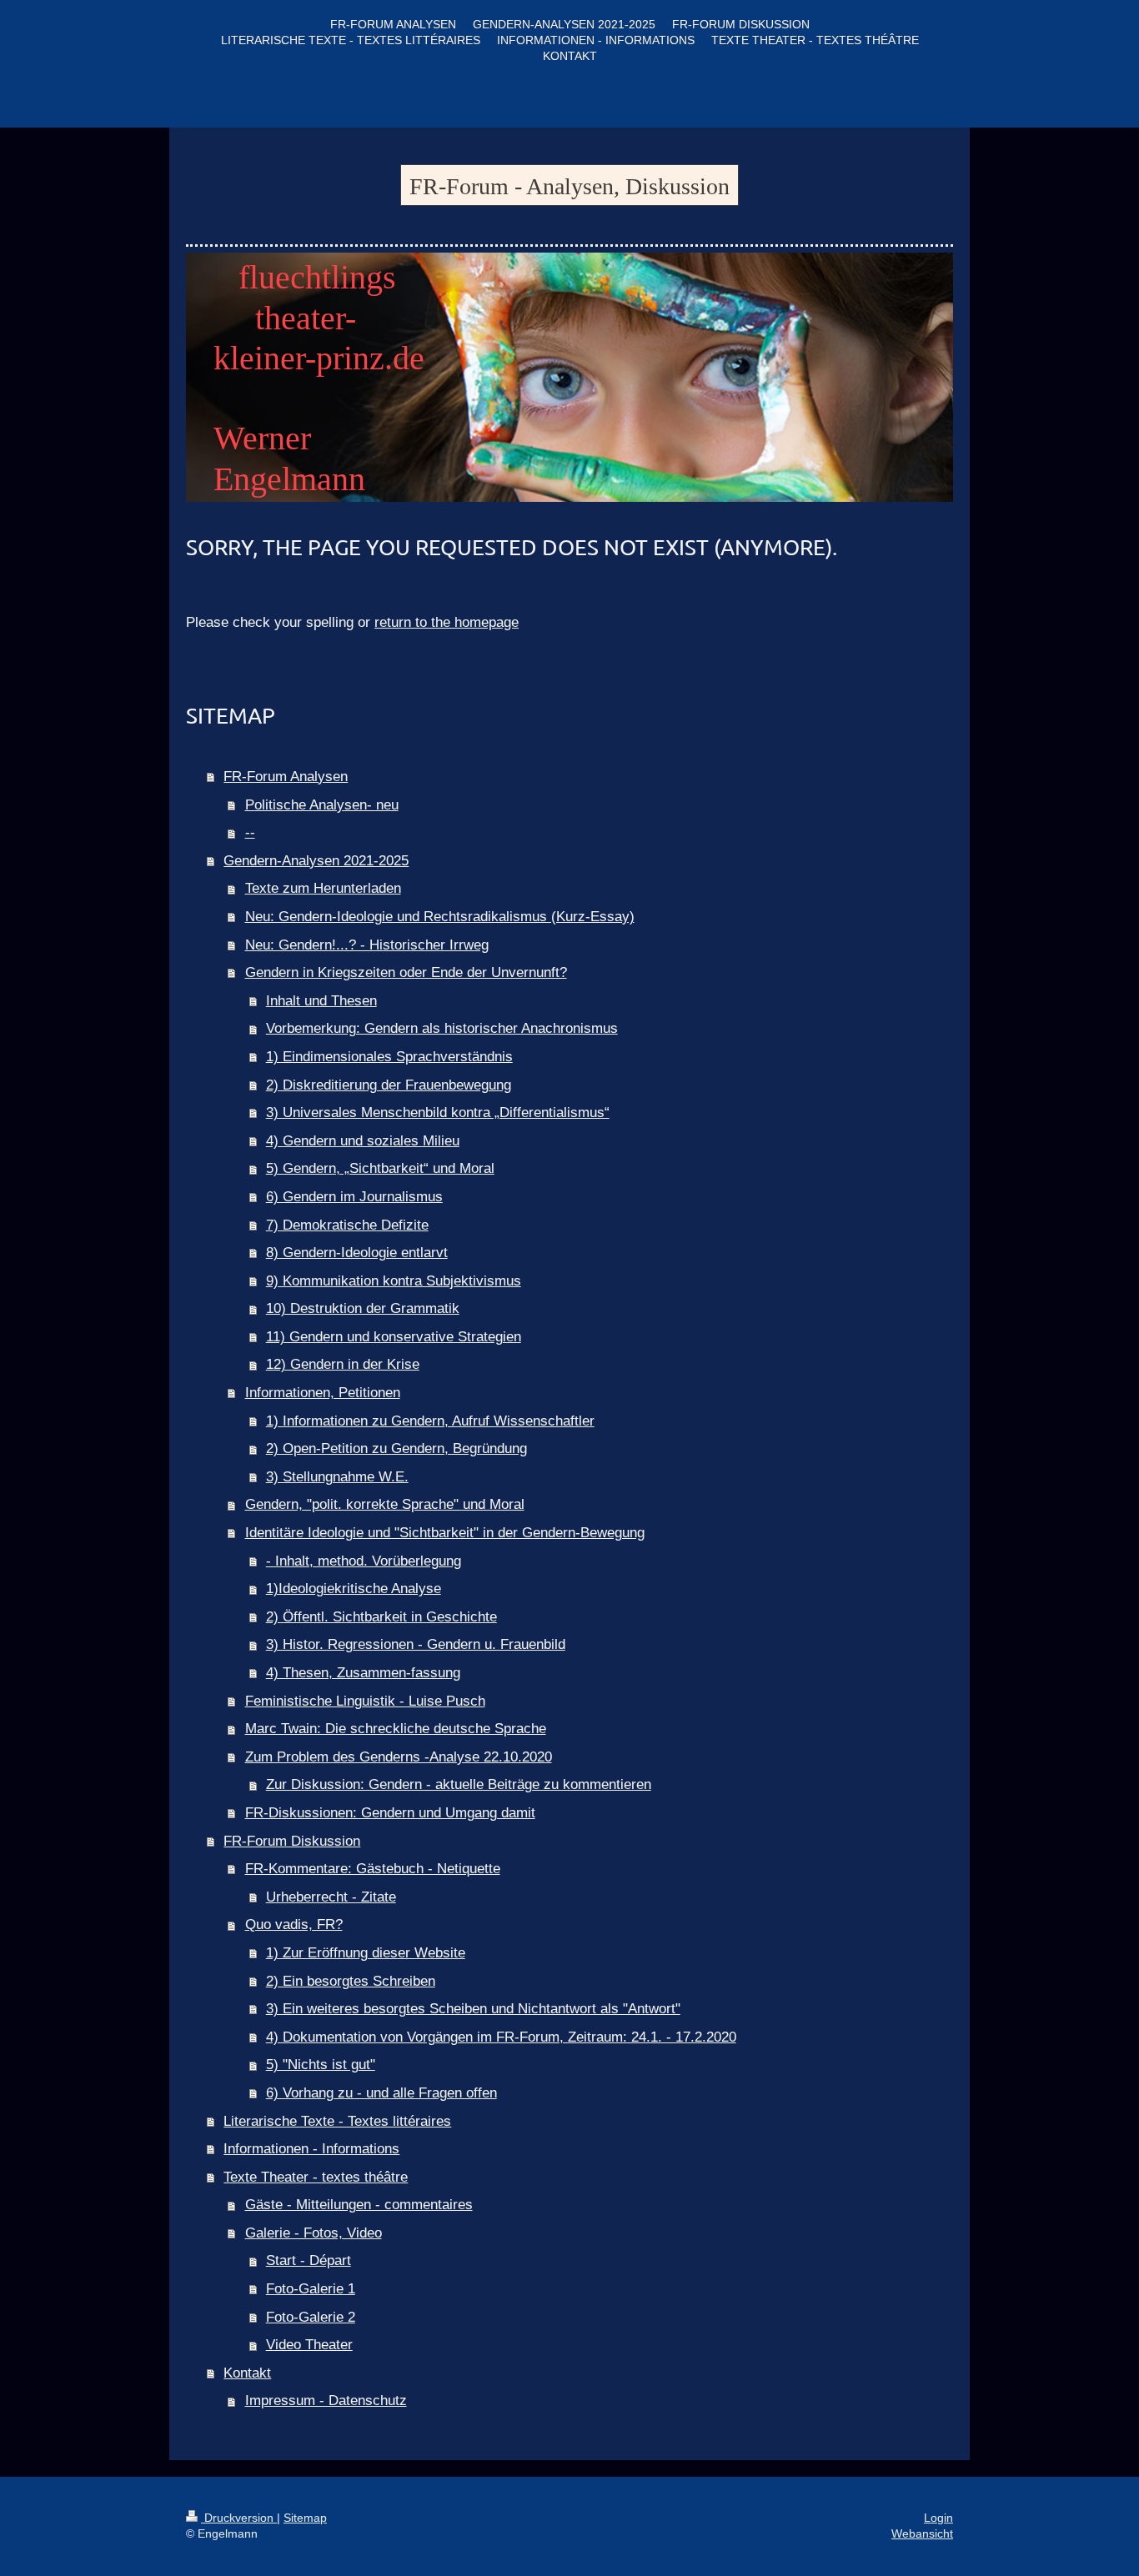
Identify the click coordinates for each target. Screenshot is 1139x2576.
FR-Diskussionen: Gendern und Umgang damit (390, 1813)
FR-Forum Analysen (286, 777)
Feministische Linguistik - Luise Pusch (365, 1701)
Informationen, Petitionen (323, 1393)
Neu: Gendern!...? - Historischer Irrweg (367, 945)
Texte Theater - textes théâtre (316, 2177)
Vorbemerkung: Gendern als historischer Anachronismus (442, 1028)
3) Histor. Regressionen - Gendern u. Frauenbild (416, 1644)
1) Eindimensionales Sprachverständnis (389, 1057)
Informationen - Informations (311, 2149)
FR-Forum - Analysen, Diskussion (569, 186)
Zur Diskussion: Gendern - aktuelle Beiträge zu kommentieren (459, 1784)
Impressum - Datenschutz (326, 2401)
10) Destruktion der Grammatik (363, 1308)
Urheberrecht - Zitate (331, 1897)
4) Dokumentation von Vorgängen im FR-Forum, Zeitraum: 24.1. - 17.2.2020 (501, 2037)
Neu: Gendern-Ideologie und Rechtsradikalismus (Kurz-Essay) (440, 917)
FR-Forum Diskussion (292, 1841)
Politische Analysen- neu (322, 805)
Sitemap (305, 2518)
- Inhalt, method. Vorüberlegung (364, 1561)
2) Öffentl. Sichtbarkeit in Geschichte (381, 1617)
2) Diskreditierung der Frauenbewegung (389, 1085)
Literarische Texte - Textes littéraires (337, 2121)
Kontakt (247, 2373)
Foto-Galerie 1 (311, 2289)
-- (250, 832)
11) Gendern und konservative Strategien (394, 1337)
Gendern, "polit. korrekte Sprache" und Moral (385, 1504)
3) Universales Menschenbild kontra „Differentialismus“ (438, 1113)
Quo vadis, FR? (294, 1924)
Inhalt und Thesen (321, 1001)
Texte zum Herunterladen (323, 888)
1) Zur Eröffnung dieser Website (366, 1953)
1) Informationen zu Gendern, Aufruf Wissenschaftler (430, 1421)
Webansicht (922, 2533)
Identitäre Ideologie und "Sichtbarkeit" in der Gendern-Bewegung (445, 1533)
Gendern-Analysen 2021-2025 (316, 861)
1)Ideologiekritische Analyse (354, 1589)
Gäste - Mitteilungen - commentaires (359, 2205)
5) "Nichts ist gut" (321, 2065)
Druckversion (239, 2518)
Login (938, 2518)
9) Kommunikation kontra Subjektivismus (394, 1281)
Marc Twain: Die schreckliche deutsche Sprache (396, 1729)
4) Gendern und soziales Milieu (363, 1141)
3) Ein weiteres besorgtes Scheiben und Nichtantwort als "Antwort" (473, 2009)
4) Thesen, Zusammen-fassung (363, 1673)
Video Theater (309, 2345)
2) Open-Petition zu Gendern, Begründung (396, 1448)
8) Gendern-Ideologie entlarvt (357, 1253)
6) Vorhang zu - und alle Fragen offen (381, 2093)
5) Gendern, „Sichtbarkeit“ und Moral (380, 1168)
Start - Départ (309, 2260)
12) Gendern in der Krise (343, 1364)
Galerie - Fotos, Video (314, 2233)
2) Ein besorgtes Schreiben (351, 1981)
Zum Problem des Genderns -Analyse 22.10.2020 (399, 1757)
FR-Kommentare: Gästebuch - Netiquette (373, 1869)
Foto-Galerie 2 (311, 2317)
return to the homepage (447, 622)
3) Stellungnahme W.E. (337, 1477)
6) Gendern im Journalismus (354, 1197)
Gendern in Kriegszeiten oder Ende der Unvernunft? (406, 972)
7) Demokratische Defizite (347, 1225)
